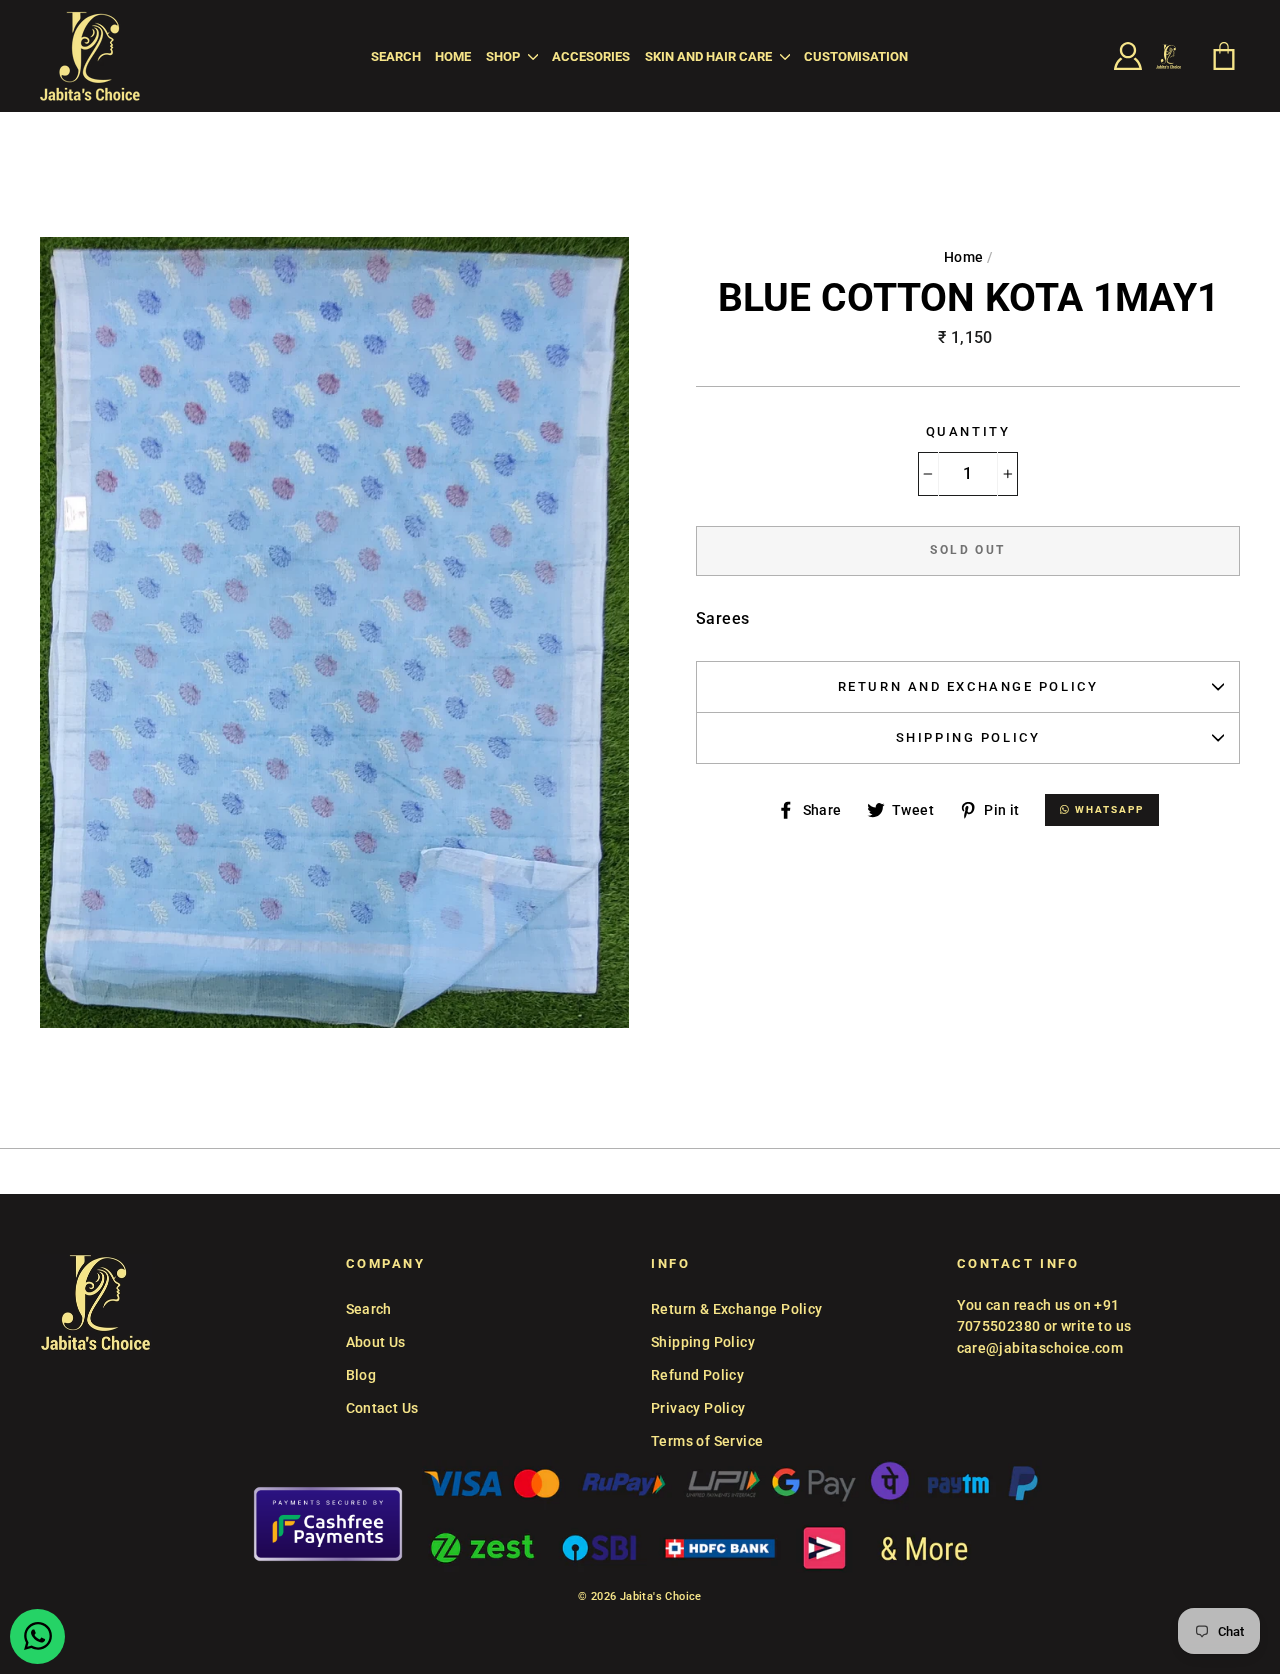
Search (396, 56)
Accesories (591, 56)
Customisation (856, 56)
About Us (376, 1342)
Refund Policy (697, 1375)
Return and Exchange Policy (968, 686)
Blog (361, 1375)
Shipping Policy (968, 737)
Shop (504, 56)
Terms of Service (707, 1441)
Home (453, 56)
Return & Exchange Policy (737, 1309)
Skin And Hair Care (710, 56)
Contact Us (382, 1408)
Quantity (968, 431)
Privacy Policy (698, 1408)
